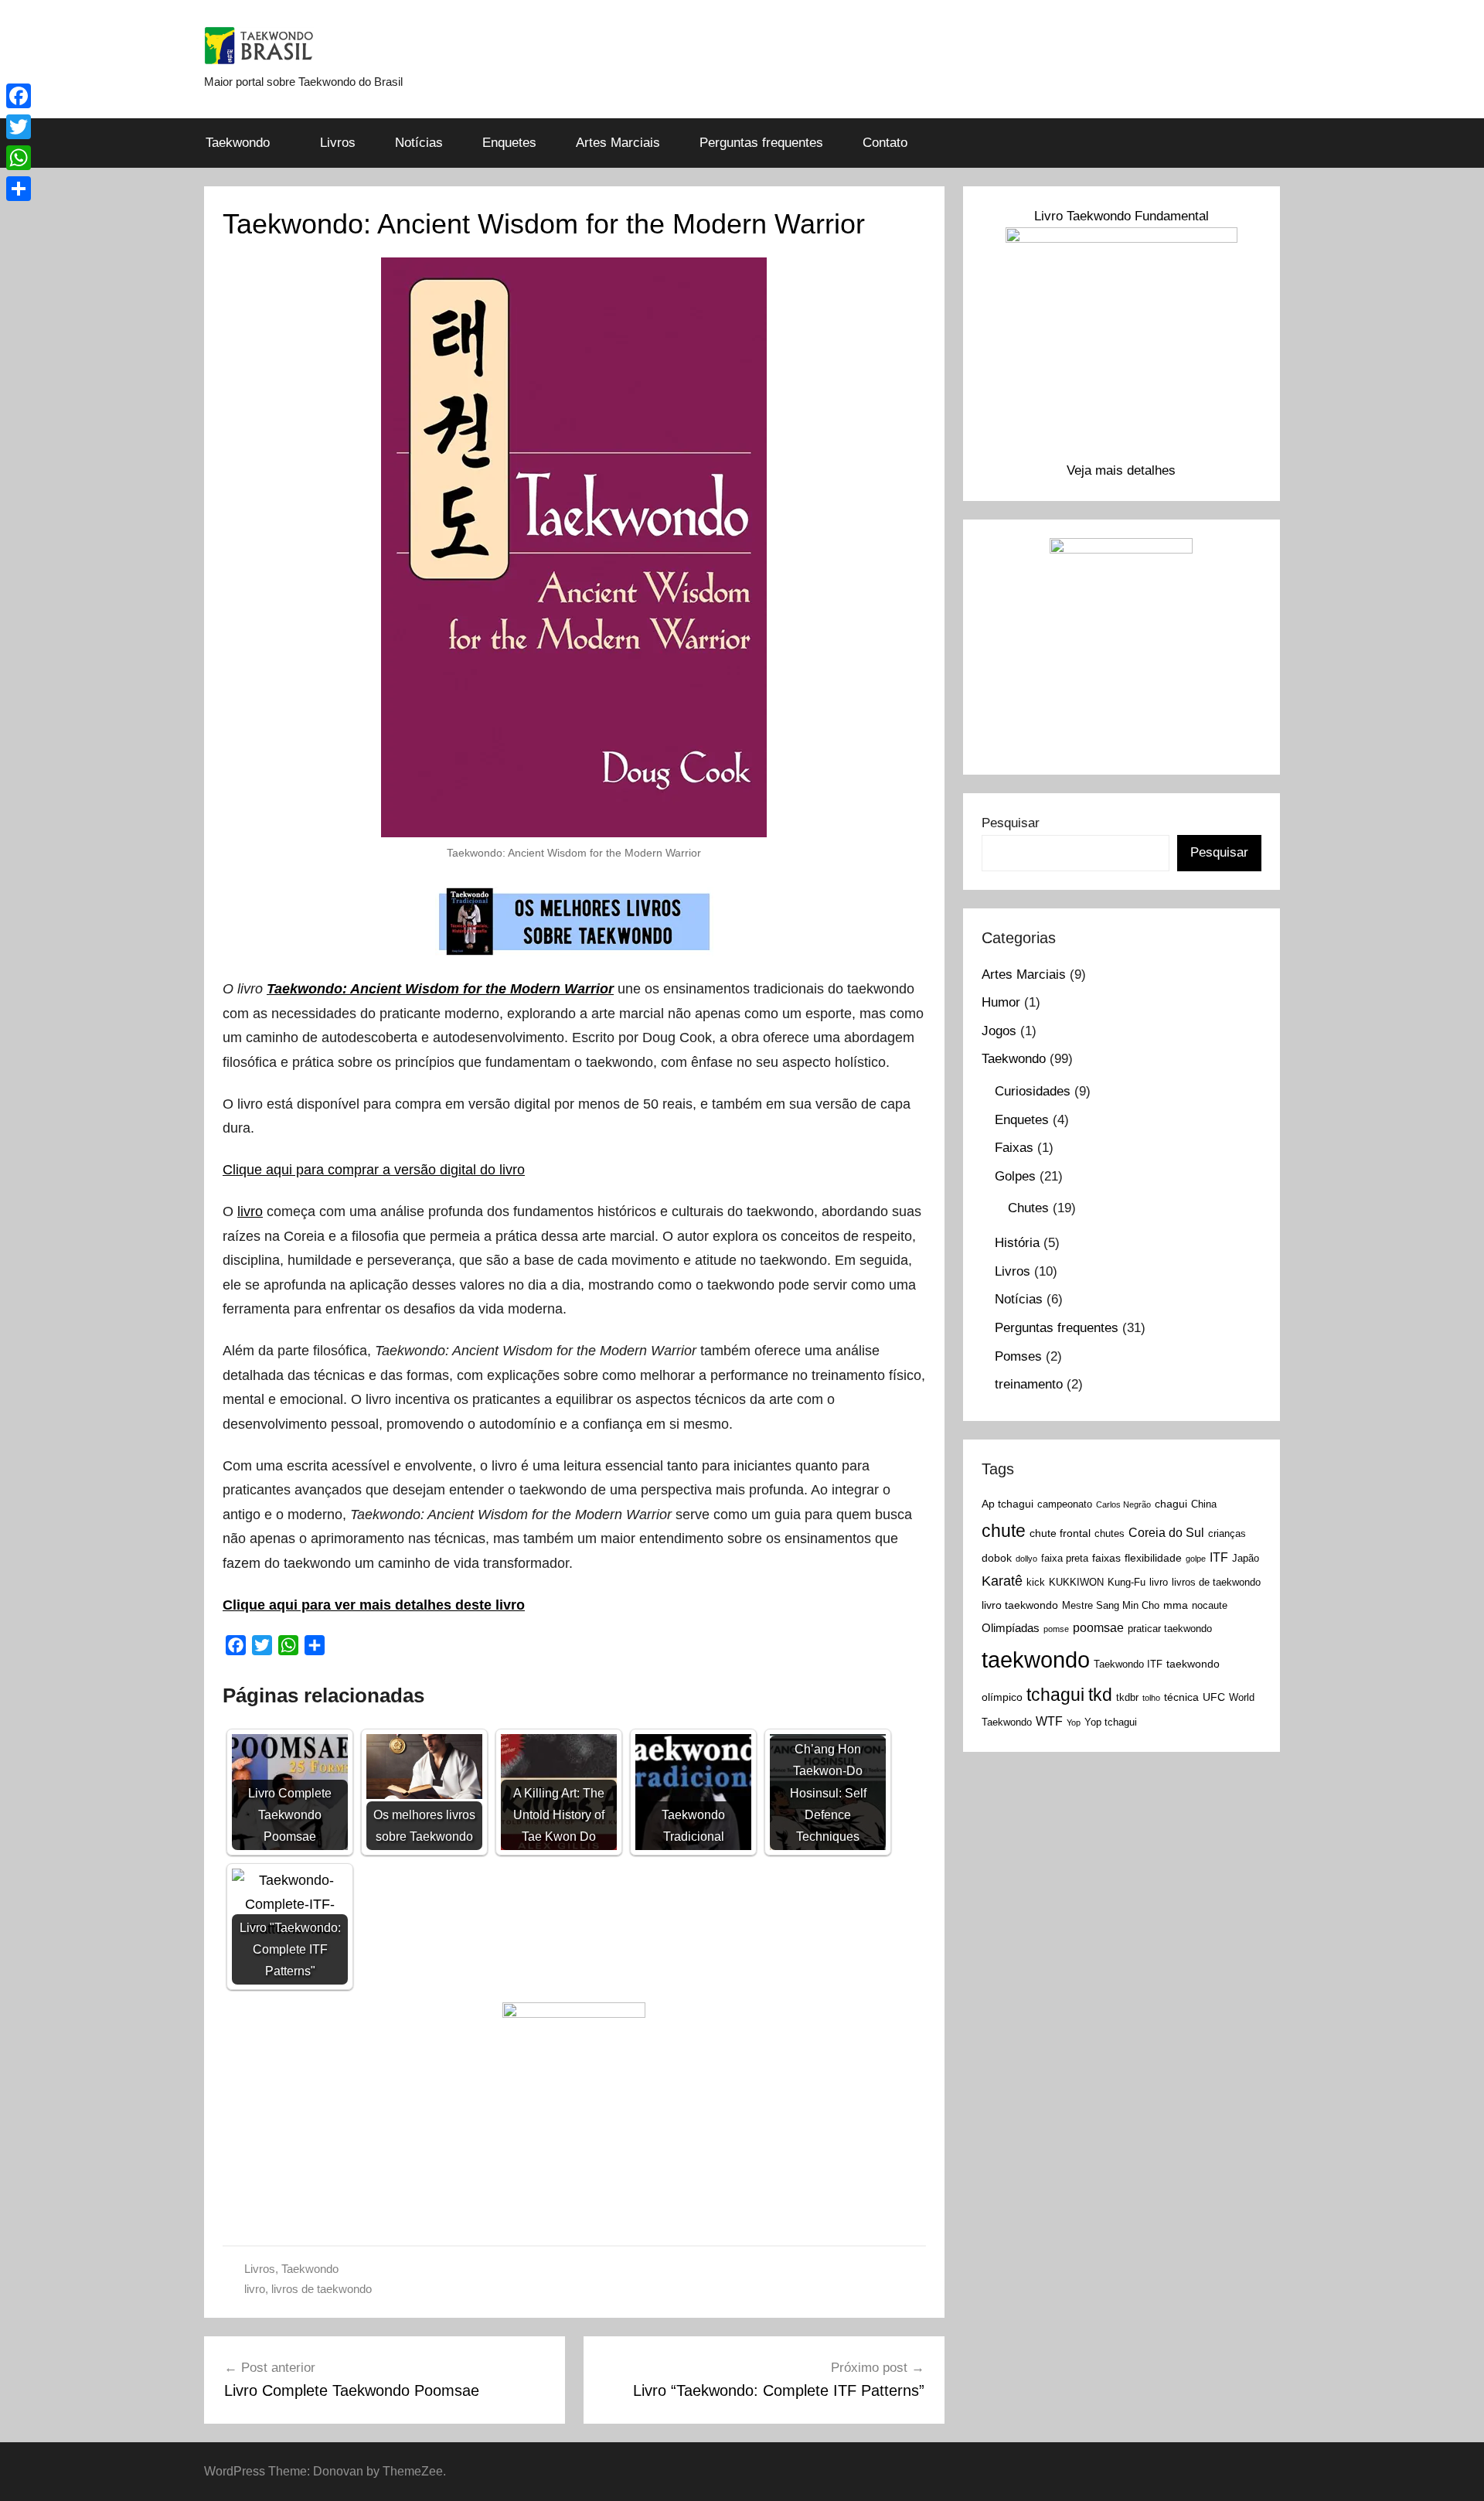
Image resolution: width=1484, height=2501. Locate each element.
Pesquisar (1011, 823)
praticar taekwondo (1170, 1629)
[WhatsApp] (19, 158)
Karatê (1002, 1581)
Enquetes (509, 143)
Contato (885, 143)
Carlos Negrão (1123, 1504)
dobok (997, 1558)
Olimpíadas (1011, 1628)
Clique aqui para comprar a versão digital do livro (374, 1170)
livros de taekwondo (322, 2289)
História (1017, 1243)
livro (250, 1211)
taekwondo (1036, 1659)
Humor (1001, 1002)
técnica (1181, 1697)
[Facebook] (19, 96)
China (1204, 1504)
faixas (1106, 1558)
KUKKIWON (1076, 1583)
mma (1176, 1605)
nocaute (1210, 1606)
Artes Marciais (618, 143)
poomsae (1098, 1627)
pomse (1056, 1629)
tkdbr (1127, 1698)
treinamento (1029, 1384)
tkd (1100, 1695)
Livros (338, 143)
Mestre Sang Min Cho (1111, 1606)
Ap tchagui (1007, 1504)
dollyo (1026, 1559)
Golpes (1015, 1176)
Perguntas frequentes (761, 143)
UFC (1214, 1697)
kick (1036, 1583)
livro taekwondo (1020, 1605)
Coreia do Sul (1166, 1532)
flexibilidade (1153, 1558)
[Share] (19, 189)
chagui (1171, 1504)
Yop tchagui (1111, 1722)
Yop (1074, 1722)
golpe (1196, 1559)
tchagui (1055, 1695)
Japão (1246, 1559)
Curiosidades (1033, 1091)
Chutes (1028, 1208)
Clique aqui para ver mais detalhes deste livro (374, 1605)
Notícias (419, 143)
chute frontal (1060, 1533)
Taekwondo (238, 143)
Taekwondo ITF (1128, 1664)
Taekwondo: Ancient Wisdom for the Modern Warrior (440, 989)
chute (1004, 1531)
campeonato (1065, 1504)
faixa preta (1065, 1559)
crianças (1227, 1534)
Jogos (999, 1031)
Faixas (1014, 1148)
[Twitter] (19, 127)
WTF (1049, 1721)
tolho (1151, 1698)
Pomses (1018, 1356)
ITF (1219, 1557)
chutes (1110, 1534)
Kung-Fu (1127, 1583)
